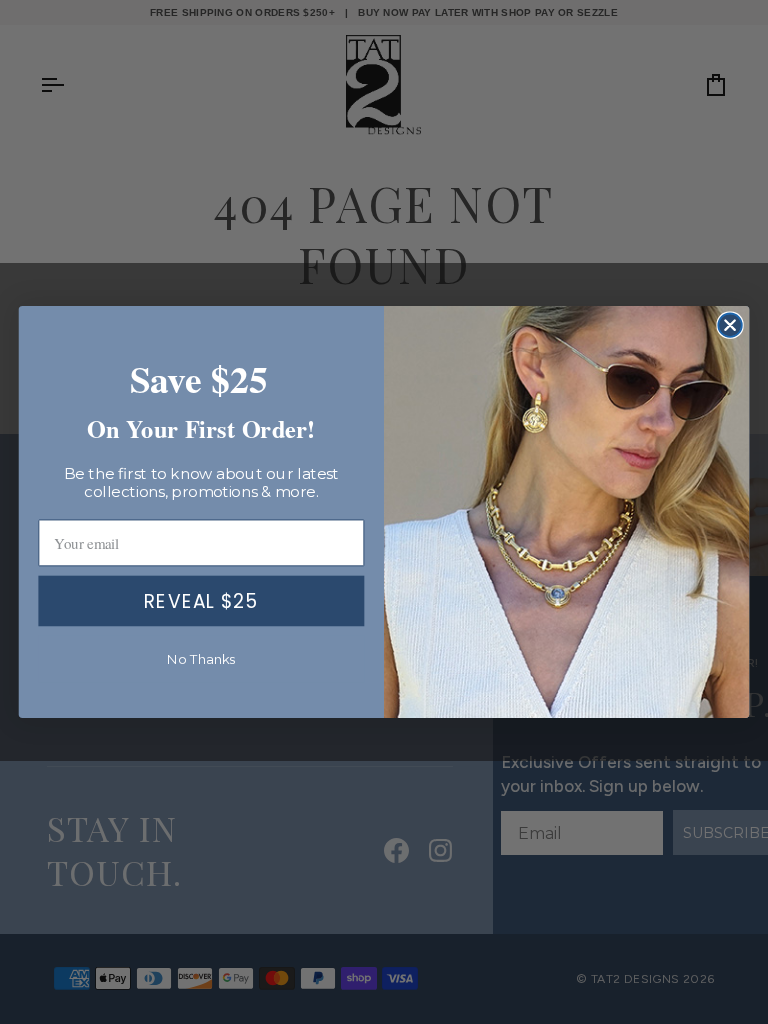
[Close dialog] (729, 324)
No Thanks (201, 659)
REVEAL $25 (201, 601)
